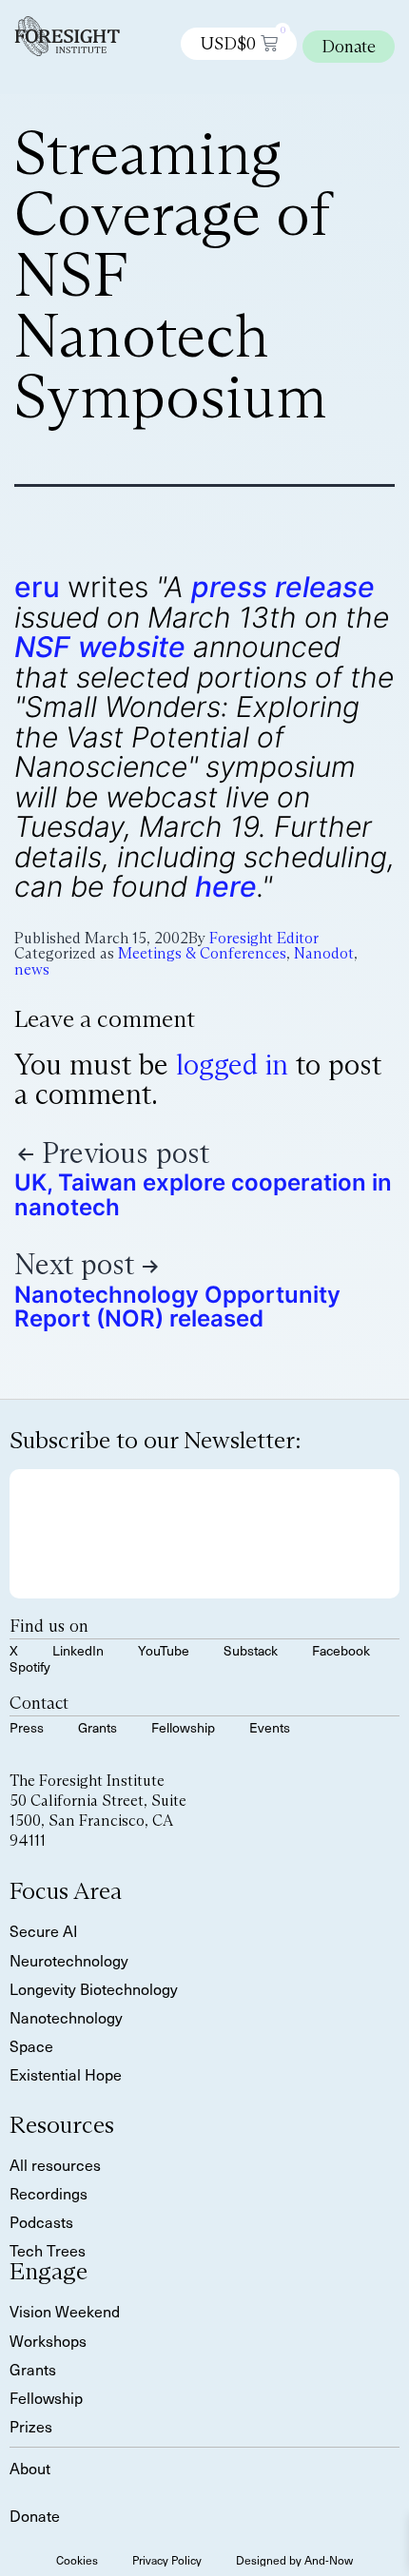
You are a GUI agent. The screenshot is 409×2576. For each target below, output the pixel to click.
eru (37, 587)
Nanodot (324, 953)
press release (283, 587)
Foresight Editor (264, 938)
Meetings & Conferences (202, 953)
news (32, 969)
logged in (232, 1065)
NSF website (100, 647)
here (226, 886)
